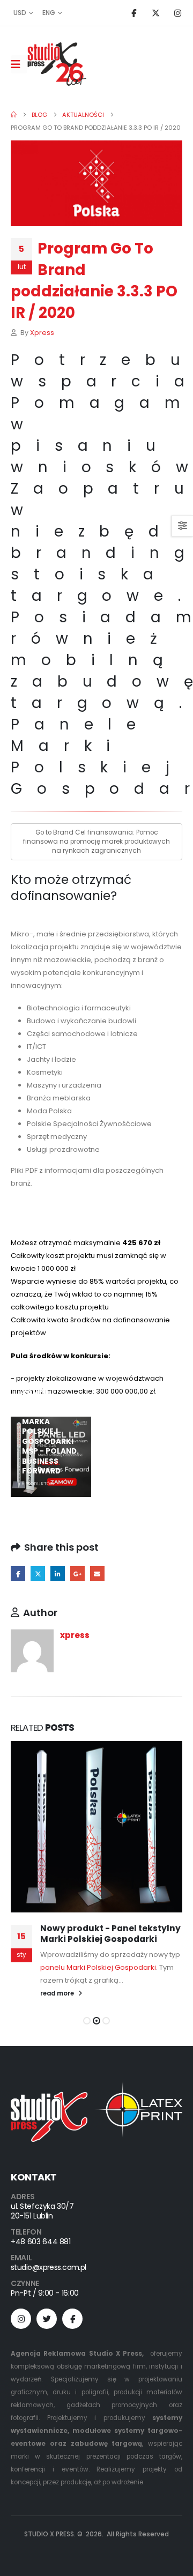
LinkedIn (58, 1573)
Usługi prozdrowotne (63, 1149)
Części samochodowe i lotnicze (82, 1034)
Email (97, 1573)
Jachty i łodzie (51, 1059)
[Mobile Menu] (19, 64)
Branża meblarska (59, 1098)
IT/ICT (36, 1047)
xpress (42, 333)
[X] (155, 13)
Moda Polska (49, 1111)
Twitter (38, 1573)
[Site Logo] (57, 64)
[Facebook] (133, 13)
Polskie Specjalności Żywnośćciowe (89, 1124)
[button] (87, 2021)
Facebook (18, 1573)
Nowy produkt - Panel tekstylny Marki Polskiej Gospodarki (110, 1934)
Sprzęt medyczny (57, 1137)
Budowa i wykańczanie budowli (81, 1021)
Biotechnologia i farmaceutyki (79, 1008)
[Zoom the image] (96, 2087)
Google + (77, 1573)
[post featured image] (96, 1827)
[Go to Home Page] (14, 115)
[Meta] (72, 2319)
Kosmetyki (45, 1072)
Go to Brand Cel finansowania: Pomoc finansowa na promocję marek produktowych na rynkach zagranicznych (96, 842)
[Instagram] (177, 13)
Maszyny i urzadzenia (64, 1085)
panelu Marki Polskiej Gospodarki (98, 1967)
